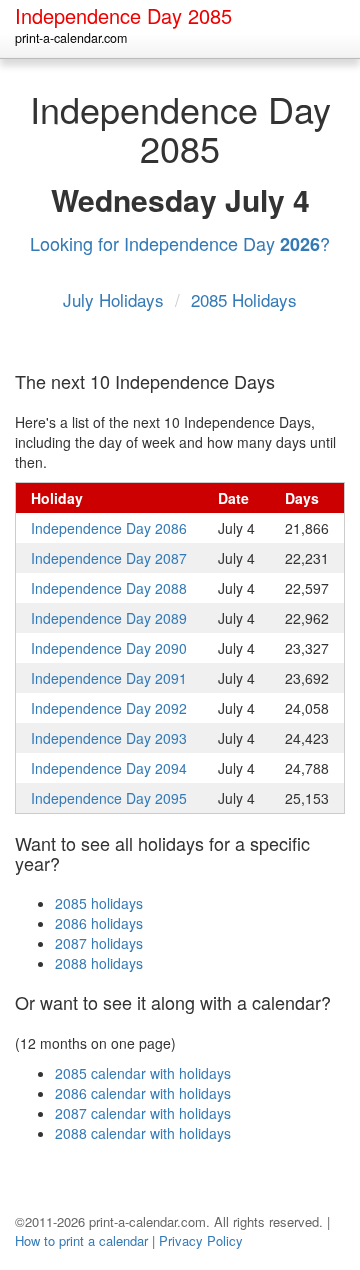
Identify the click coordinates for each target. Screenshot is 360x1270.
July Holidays (116, 299)
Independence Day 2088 (109, 588)
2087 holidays (99, 943)
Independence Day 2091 (109, 678)
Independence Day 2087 (109, 558)
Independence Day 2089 (109, 618)
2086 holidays (99, 923)
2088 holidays (99, 963)
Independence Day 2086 (109, 528)
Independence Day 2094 (109, 768)
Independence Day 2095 (109, 798)
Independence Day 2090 (109, 648)
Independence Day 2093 (109, 738)
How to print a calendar (81, 1240)
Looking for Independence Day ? (180, 243)
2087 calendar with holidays (143, 1113)
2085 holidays (99, 903)
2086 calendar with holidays (143, 1093)
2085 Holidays (244, 299)
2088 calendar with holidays (143, 1133)
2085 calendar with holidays (143, 1073)
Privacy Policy (201, 1240)
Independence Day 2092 (109, 708)
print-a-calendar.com (71, 38)
